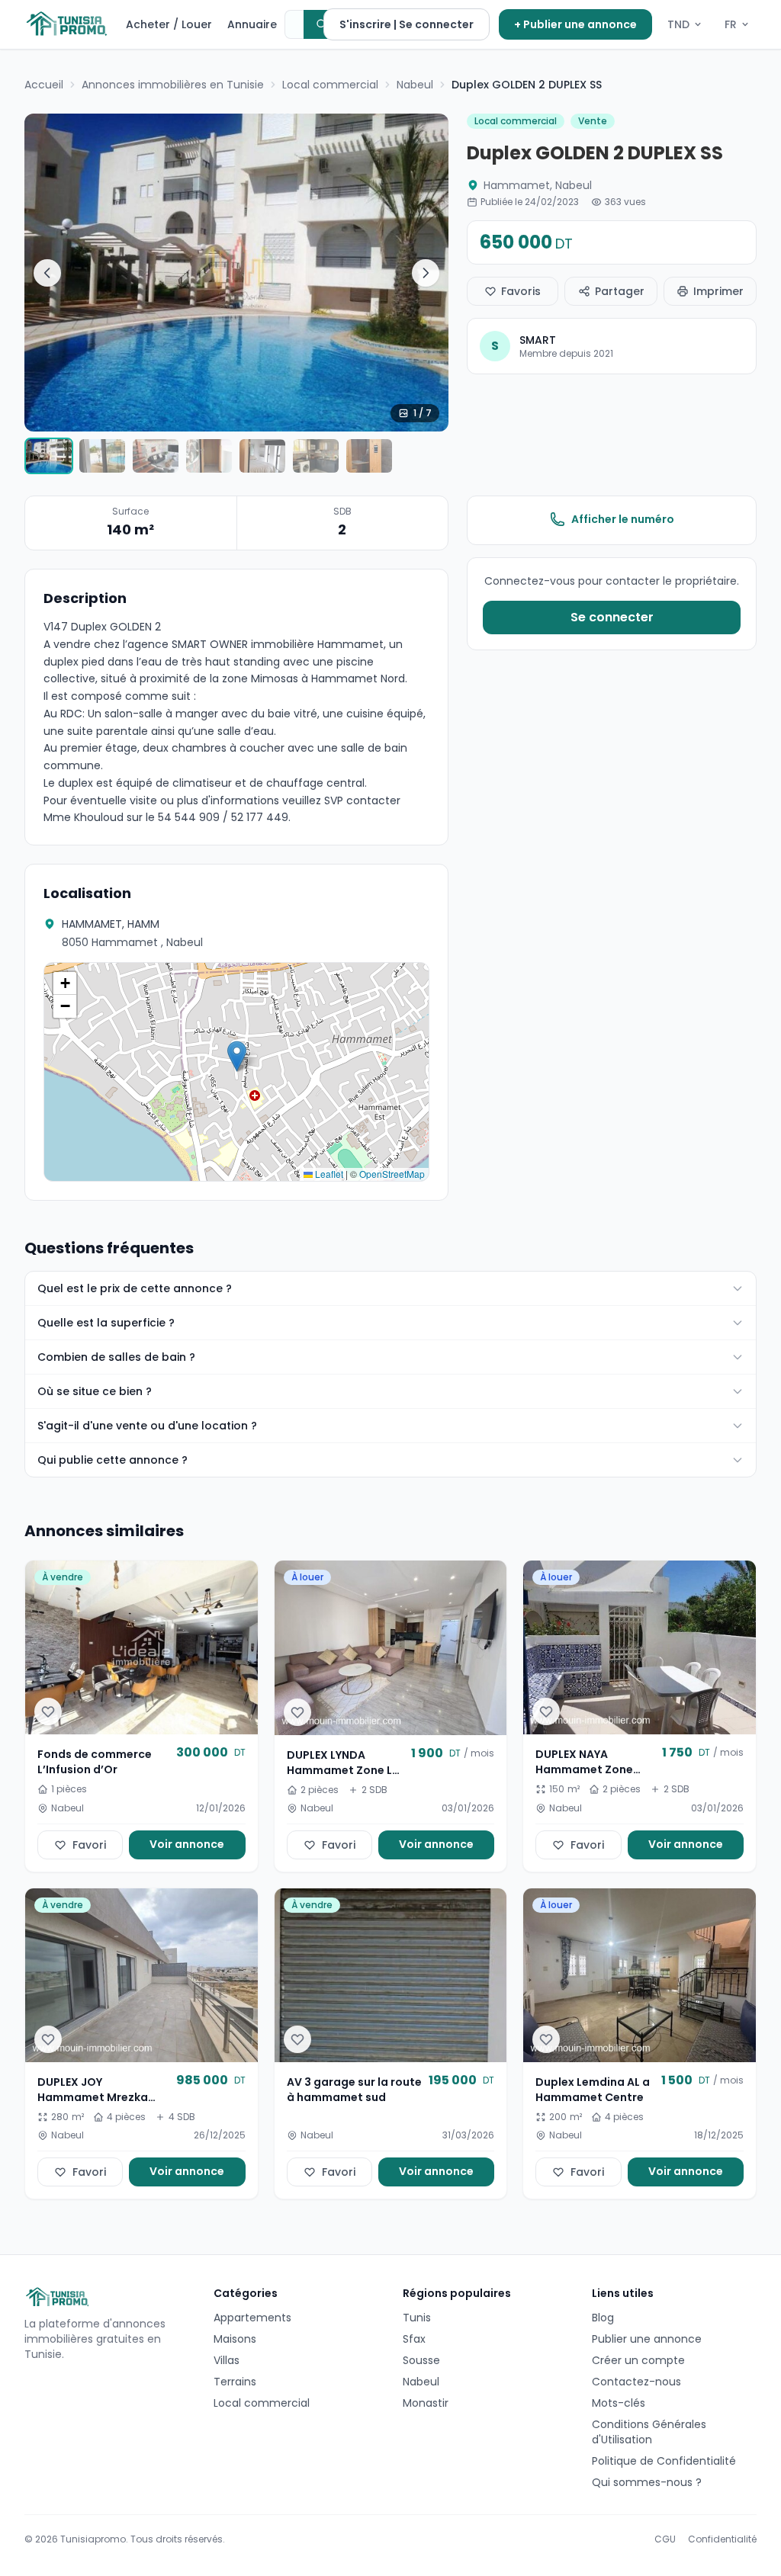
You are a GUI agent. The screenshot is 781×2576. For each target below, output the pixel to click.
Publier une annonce (647, 2339)
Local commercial (262, 2403)
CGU (665, 2539)
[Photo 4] (209, 456)
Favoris (521, 291)
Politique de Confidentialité (664, 2461)
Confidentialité (722, 2539)
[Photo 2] (102, 456)
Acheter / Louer (169, 24)
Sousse (421, 2360)
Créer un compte (638, 2360)
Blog (603, 2318)
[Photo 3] (156, 456)
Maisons (235, 2339)
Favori (89, 1845)
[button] (237, 1056)
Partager (620, 291)
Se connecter (612, 617)
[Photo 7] (369, 456)
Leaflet (328, 1174)
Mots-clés (619, 2403)
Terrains (235, 2382)
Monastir (426, 2403)
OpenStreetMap (392, 1174)
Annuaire (252, 24)
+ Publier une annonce (575, 24)
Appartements (252, 2318)
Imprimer (718, 291)
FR (731, 24)
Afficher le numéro (623, 519)
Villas (227, 2360)
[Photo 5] (262, 456)
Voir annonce (187, 1844)
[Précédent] (47, 273)
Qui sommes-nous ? (647, 2482)
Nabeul (421, 2382)
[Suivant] (426, 273)
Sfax (414, 2339)
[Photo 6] (316, 456)
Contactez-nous (636, 2382)
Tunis (417, 2318)
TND (678, 24)
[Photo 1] (49, 456)
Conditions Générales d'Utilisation (649, 2432)
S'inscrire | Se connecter (407, 24)
